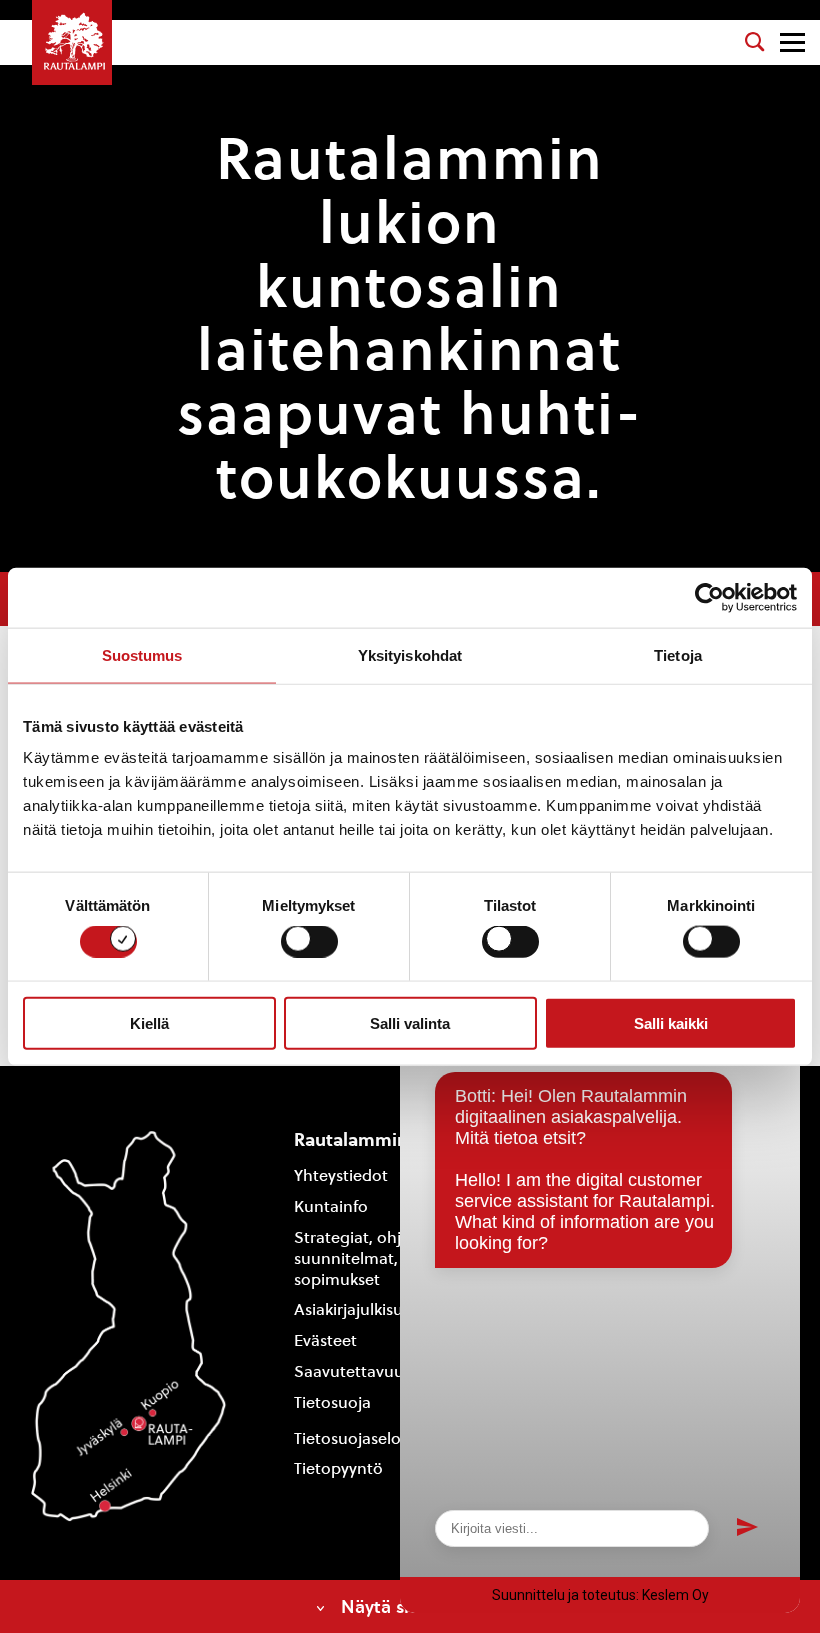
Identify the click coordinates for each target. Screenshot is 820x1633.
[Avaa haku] (755, 42)
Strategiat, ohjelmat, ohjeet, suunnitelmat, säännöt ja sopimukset (399, 1258)
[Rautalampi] (72, 42)
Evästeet (325, 1340)
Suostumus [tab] (142, 654)
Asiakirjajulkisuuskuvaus (383, 1309)
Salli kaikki (671, 1022)
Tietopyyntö (338, 1468)
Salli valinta (410, 1022)
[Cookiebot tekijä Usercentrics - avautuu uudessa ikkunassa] (709, 597)
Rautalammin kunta (378, 1139)
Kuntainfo (331, 1206)
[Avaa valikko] (792, 42)
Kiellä (149, 1022)
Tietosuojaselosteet (366, 1438)
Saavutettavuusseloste (378, 1371)
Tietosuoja (332, 1402)
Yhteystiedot (341, 1175)
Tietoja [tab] (678, 654)
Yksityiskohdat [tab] (410, 654)
